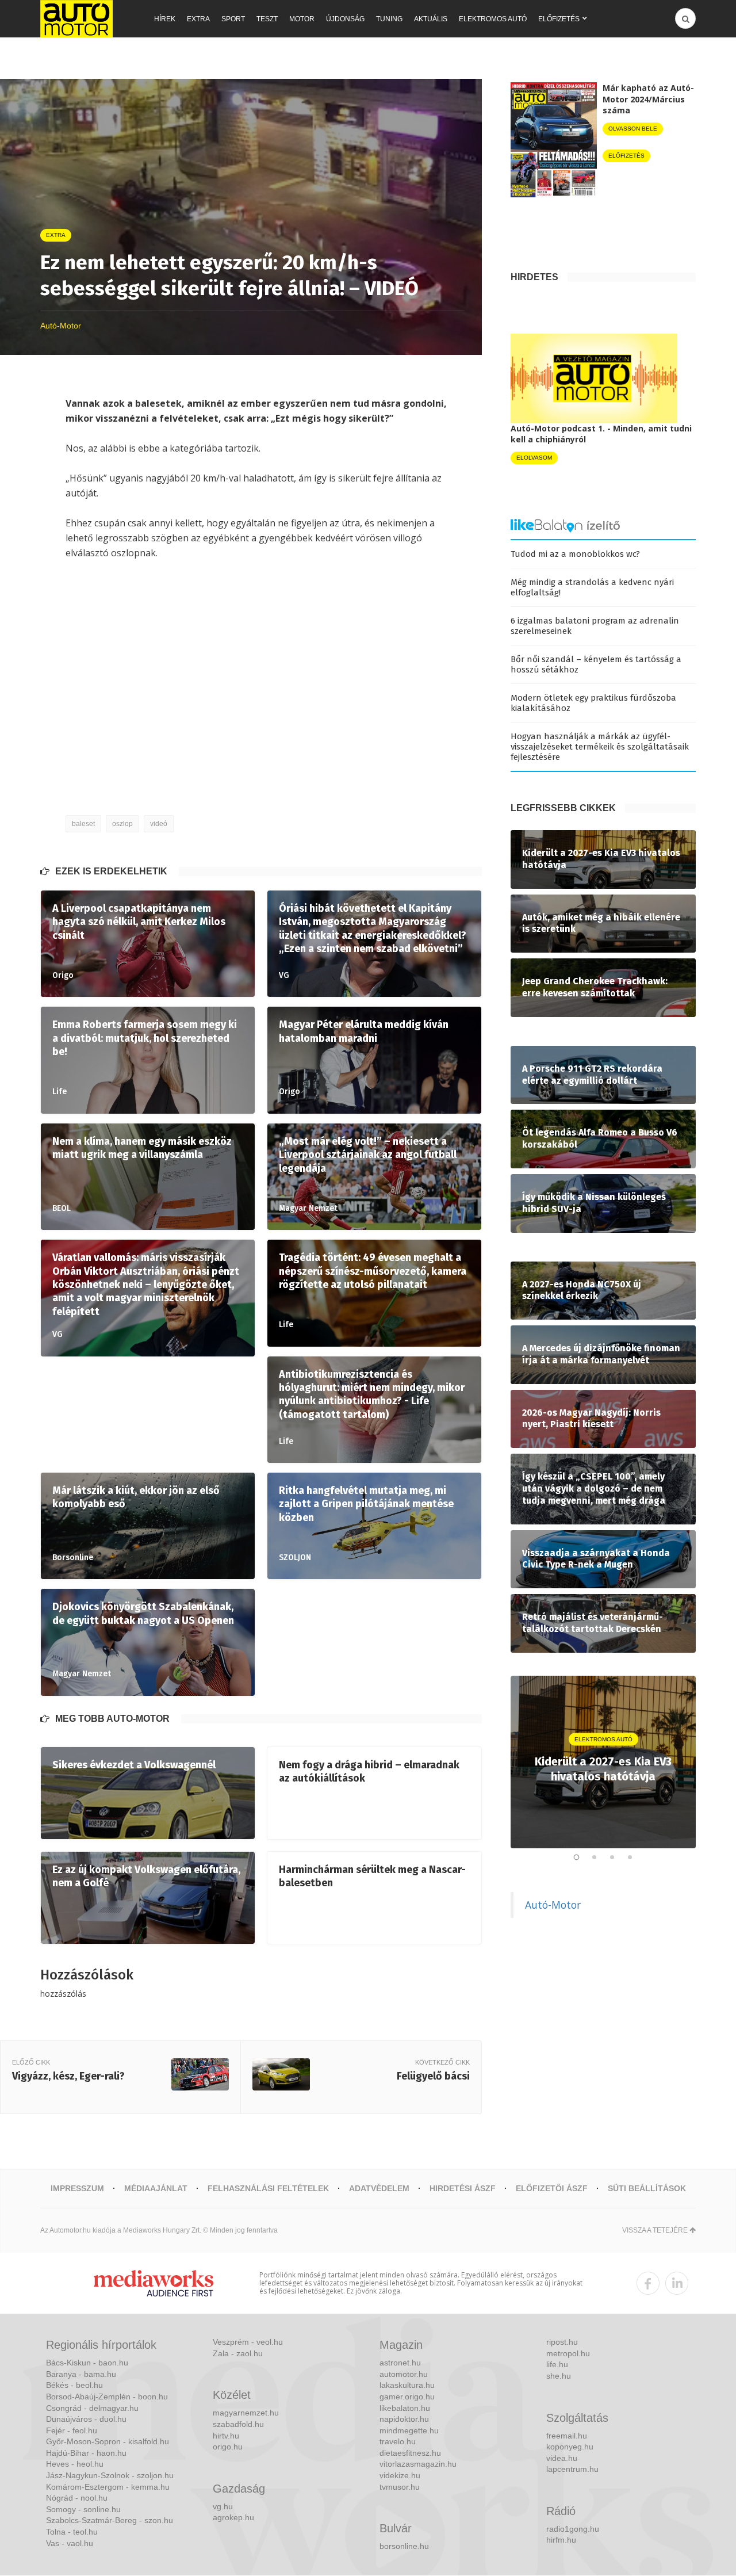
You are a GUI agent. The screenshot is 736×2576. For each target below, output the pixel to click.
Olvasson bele (633, 129)
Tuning (389, 19)
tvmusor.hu (400, 2487)
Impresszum (77, 2188)
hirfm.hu (561, 2540)
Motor (302, 19)
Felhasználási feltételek (268, 2188)
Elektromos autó (493, 19)
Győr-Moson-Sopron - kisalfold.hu (108, 2441)
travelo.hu (398, 2441)
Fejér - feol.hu (72, 2430)
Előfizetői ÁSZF (552, 2188)
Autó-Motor (553, 1905)
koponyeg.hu (570, 2447)
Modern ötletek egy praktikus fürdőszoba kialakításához (593, 703)
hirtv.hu (226, 2436)
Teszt (267, 19)
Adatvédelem (379, 2188)
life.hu (557, 2364)
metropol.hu (568, 2353)
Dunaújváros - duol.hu (86, 2419)
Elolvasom (534, 458)
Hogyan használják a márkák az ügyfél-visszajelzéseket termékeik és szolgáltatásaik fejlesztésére (600, 747)
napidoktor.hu (404, 2419)
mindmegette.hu (409, 2430)
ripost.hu (562, 2342)
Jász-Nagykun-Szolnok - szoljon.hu (110, 2475)
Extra (198, 19)
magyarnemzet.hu (246, 2413)
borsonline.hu (404, 2546)
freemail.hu (567, 2436)
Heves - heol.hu (75, 2464)
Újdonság (345, 19)
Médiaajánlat (156, 2188)
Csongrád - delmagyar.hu (92, 2408)
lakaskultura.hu (407, 2385)
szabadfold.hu (238, 2424)
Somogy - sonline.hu (83, 2509)
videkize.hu (400, 2475)
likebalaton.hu (405, 2408)
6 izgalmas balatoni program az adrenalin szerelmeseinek (595, 626)
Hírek (165, 19)
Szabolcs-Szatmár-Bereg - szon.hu (110, 2520)
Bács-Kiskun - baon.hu (87, 2363)
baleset (83, 824)
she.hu (559, 2376)
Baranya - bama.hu (81, 2374)
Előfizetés (559, 19)
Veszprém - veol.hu (248, 2342)
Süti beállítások (647, 2188)
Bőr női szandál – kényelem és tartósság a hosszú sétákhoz (596, 664)
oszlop (122, 824)
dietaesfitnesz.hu (410, 2453)
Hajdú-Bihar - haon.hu (86, 2453)
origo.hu (228, 2447)
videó (159, 824)
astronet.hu (400, 2363)
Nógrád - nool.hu (77, 2498)
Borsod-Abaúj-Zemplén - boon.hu (107, 2397)
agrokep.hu (233, 2517)
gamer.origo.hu (407, 2397)
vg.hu (223, 2506)
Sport (233, 19)
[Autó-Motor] (76, 19)
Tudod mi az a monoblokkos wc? (575, 554)
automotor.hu (404, 2374)
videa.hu (562, 2458)
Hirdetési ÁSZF (463, 2188)
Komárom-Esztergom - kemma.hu (108, 2487)
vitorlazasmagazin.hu (418, 2464)
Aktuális (431, 19)
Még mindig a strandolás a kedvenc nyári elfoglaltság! (592, 587)
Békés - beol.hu (74, 2385)
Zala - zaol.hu (238, 2353)
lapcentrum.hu (572, 2469)
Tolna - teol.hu (72, 2532)
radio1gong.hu (573, 2529)
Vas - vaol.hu (70, 2543)
